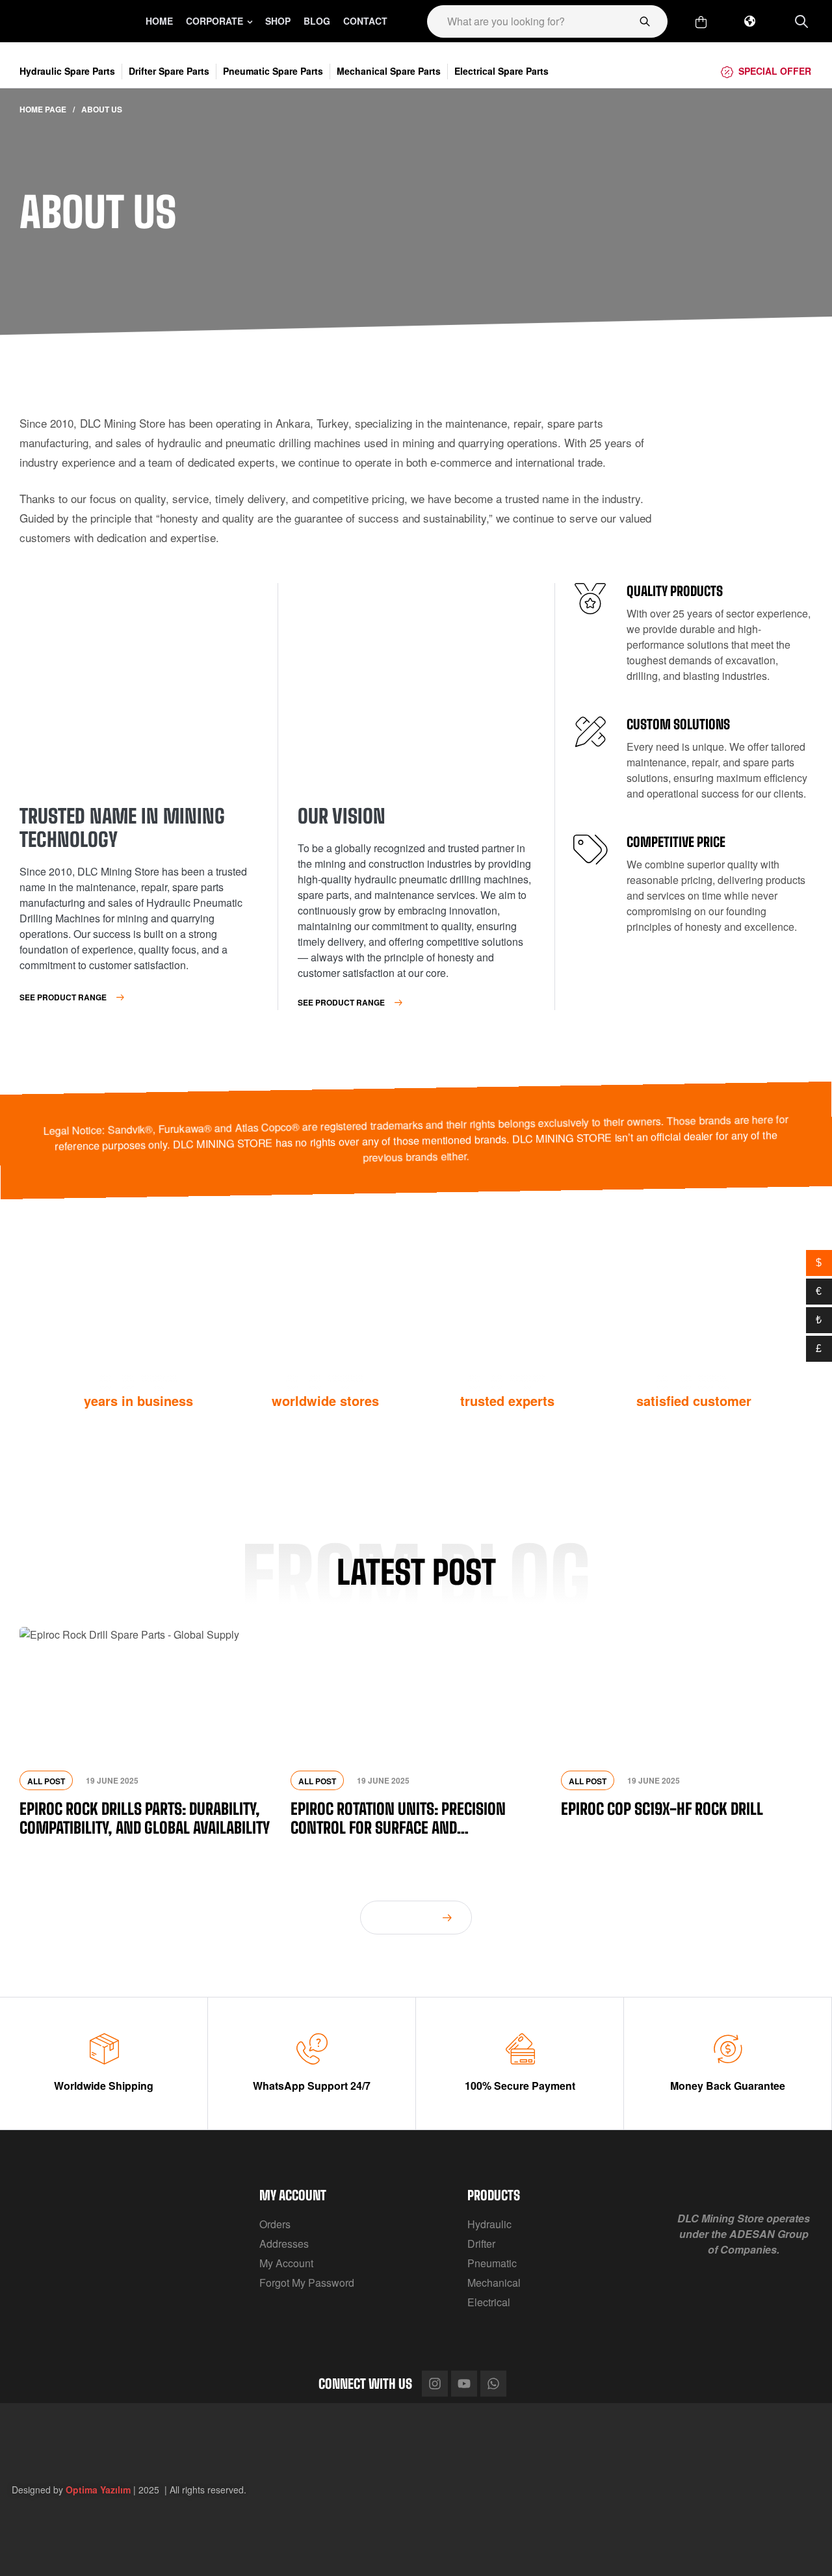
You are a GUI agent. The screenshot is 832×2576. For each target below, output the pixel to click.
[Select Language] (750, 21)
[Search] (645, 21)
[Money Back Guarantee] (728, 2049)
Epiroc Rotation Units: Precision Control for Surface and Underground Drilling (398, 1818)
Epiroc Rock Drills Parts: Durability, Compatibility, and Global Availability (145, 1818)
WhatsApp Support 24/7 (312, 2086)
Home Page (43, 109)
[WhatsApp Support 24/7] (312, 2049)
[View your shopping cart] (701, 22)
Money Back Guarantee (728, 2086)
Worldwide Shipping (104, 2086)
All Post (46, 1781)
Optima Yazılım (98, 2490)
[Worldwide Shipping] (104, 2049)
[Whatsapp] (493, 2384)
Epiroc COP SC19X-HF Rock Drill (662, 1809)
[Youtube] (464, 2384)
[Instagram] (435, 2384)
